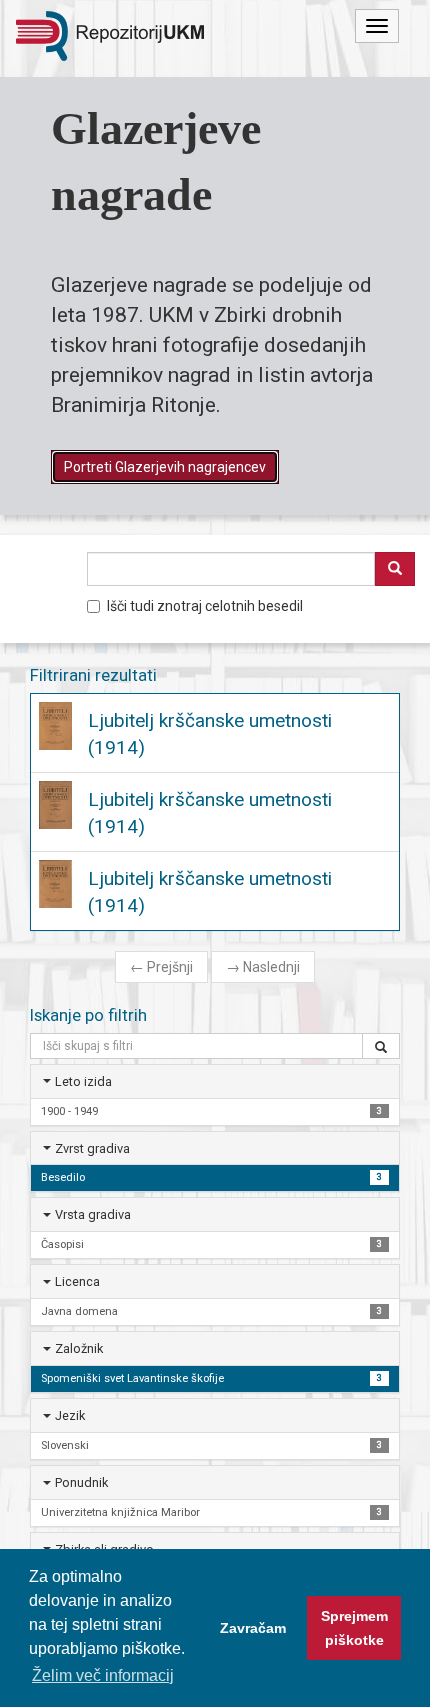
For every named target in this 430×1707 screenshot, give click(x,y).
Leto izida (83, 1081)
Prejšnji (161, 967)
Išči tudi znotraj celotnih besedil (205, 606)
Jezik (70, 1415)
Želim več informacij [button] (103, 1675)
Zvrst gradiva (92, 1148)
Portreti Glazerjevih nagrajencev (165, 467)
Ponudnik (81, 1482)
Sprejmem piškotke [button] (354, 1628)
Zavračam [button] (253, 1628)
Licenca (77, 1281)
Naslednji (263, 967)
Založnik (79, 1348)
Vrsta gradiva (93, 1214)
